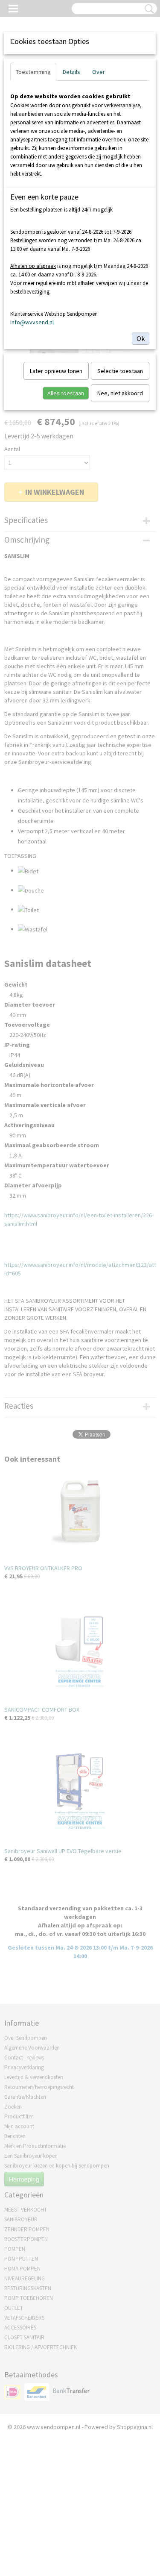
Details (71, 72)
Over (99, 72)
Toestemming (33, 72)
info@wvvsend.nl (32, 322)
